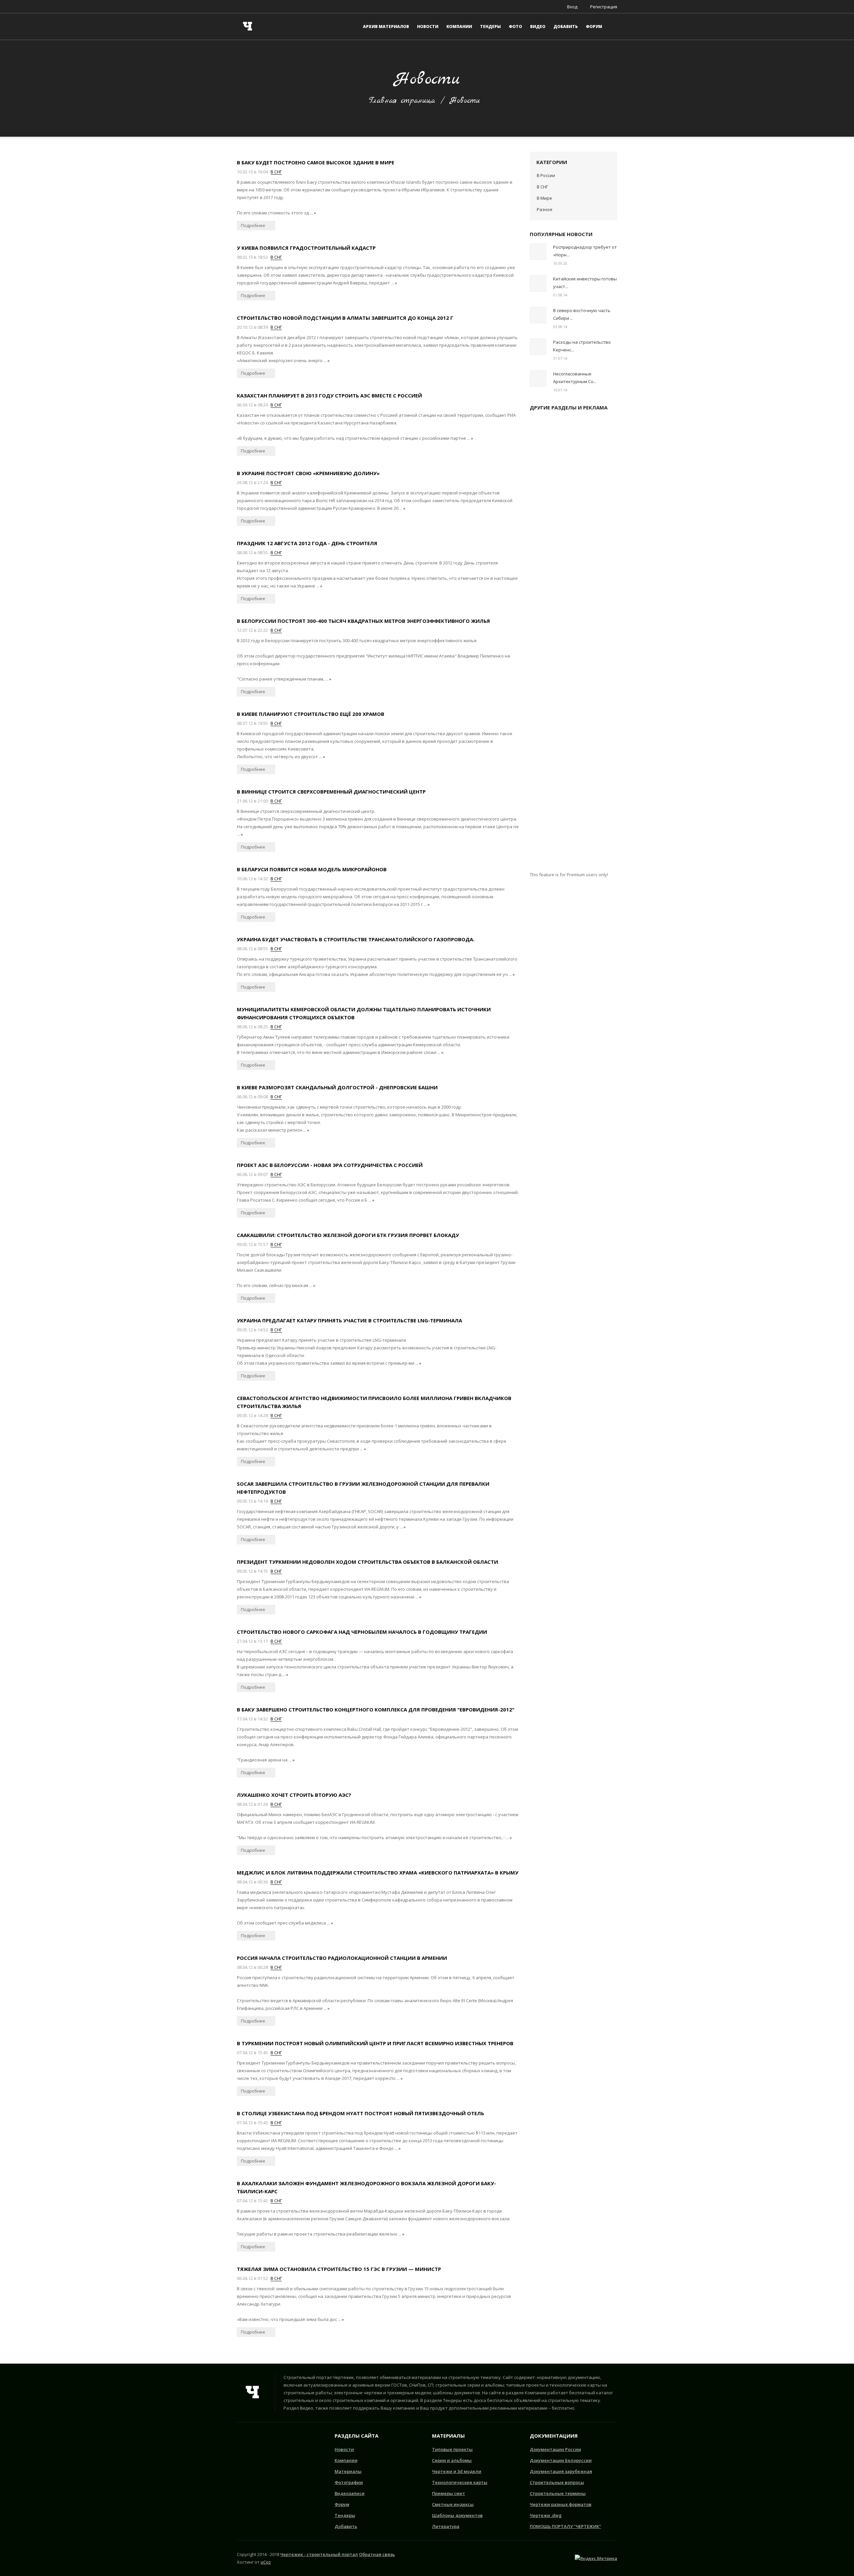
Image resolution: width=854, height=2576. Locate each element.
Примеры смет (449, 2493)
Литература (446, 2526)
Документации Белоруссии (561, 2460)
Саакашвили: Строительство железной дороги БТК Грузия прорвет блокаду (348, 1235)
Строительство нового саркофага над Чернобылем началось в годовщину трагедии (362, 1632)
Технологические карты (460, 2482)
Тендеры (345, 2515)
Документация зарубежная (561, 2471)
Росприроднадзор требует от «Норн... (585, 251)
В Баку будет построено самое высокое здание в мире (316, 162)
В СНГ (276, 172)
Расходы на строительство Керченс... (582, 346)
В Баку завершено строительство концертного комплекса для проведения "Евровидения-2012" (376, 1709)
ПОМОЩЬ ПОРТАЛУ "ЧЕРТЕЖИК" (565, 2526)
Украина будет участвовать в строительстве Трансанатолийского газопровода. (356, 939)
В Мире (544, 198)
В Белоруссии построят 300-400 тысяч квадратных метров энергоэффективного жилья (363, 621)
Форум (342, 2504)
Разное (545, 209)
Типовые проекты (452, 2449)
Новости (344, 2449)
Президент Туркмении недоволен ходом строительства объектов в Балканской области (367, 1562)
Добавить (346, 2526)
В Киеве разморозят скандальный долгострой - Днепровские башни (337, 1087)
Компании (346, 2460)
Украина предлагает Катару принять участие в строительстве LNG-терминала (349, 1320)
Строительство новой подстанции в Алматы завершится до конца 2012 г (345, 318)
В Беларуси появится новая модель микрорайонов (312, 869)
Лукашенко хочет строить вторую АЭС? (294, 1795)
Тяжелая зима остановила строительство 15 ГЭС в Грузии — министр (339, 2269)
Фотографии (349, 2482)
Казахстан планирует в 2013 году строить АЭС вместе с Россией (329, 395)
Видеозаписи (350, 2493)
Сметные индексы (453, 2504)
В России (546, 175)
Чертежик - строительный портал (319, 2554)
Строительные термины (558, 2493)
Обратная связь (377, 2554)
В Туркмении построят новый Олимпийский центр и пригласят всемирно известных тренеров (375, 2043)
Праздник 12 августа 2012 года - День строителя (307, 543)
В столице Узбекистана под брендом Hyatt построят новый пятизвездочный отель (360, 2113)
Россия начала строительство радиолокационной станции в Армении (342, 1958)
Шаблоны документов (457, 2515)
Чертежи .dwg (546, 2515)
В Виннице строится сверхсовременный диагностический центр (331, 792)
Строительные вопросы (557, 2482)
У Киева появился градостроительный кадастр (306, 248)
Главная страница (402, 101)
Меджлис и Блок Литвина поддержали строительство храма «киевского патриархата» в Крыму (378, 1872)
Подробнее (254, 225)
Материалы (348, 2471)
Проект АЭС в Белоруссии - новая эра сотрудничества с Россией (330, 1165)
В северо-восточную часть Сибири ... (582, 314)
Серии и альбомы (452, 2460)
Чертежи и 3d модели (457, 2471)
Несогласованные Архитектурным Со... (575, 378)
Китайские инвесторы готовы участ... (585, 283)
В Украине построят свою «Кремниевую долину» (308, 473)
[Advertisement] (574, 644)
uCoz (266, 2562)
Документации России (555, 2449)
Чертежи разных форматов (561, 2504)
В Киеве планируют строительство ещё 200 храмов (311, 714)
